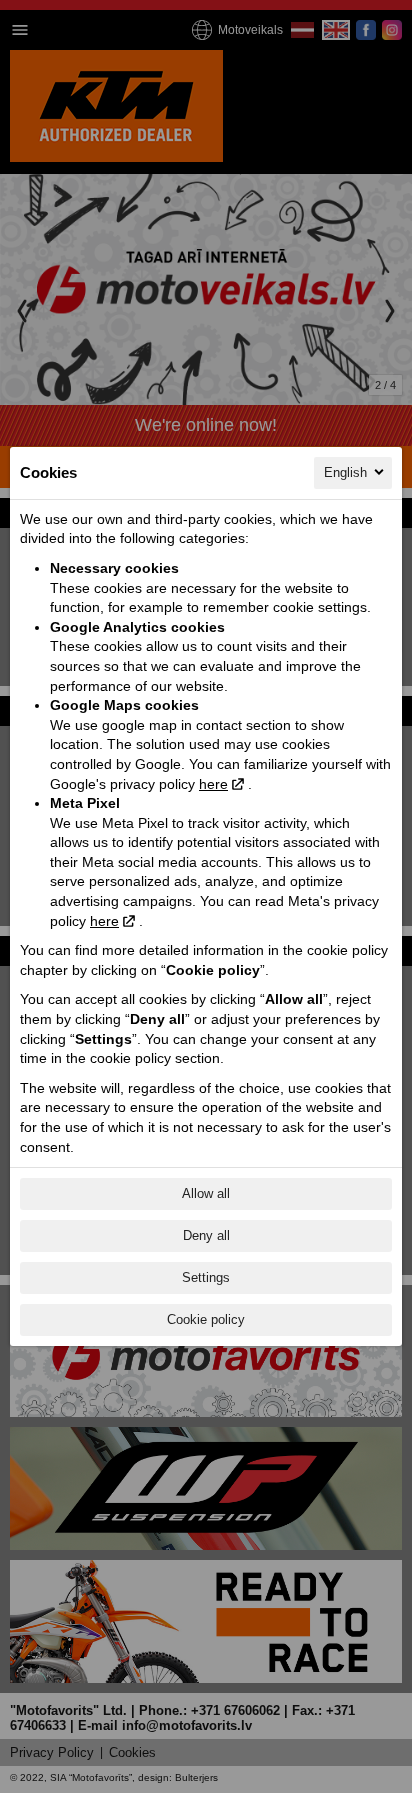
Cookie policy (206, 1319)
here (213, 784)
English (345, 472)
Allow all (206, 1193)
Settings (206, 1277)
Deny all (206, 1235)
